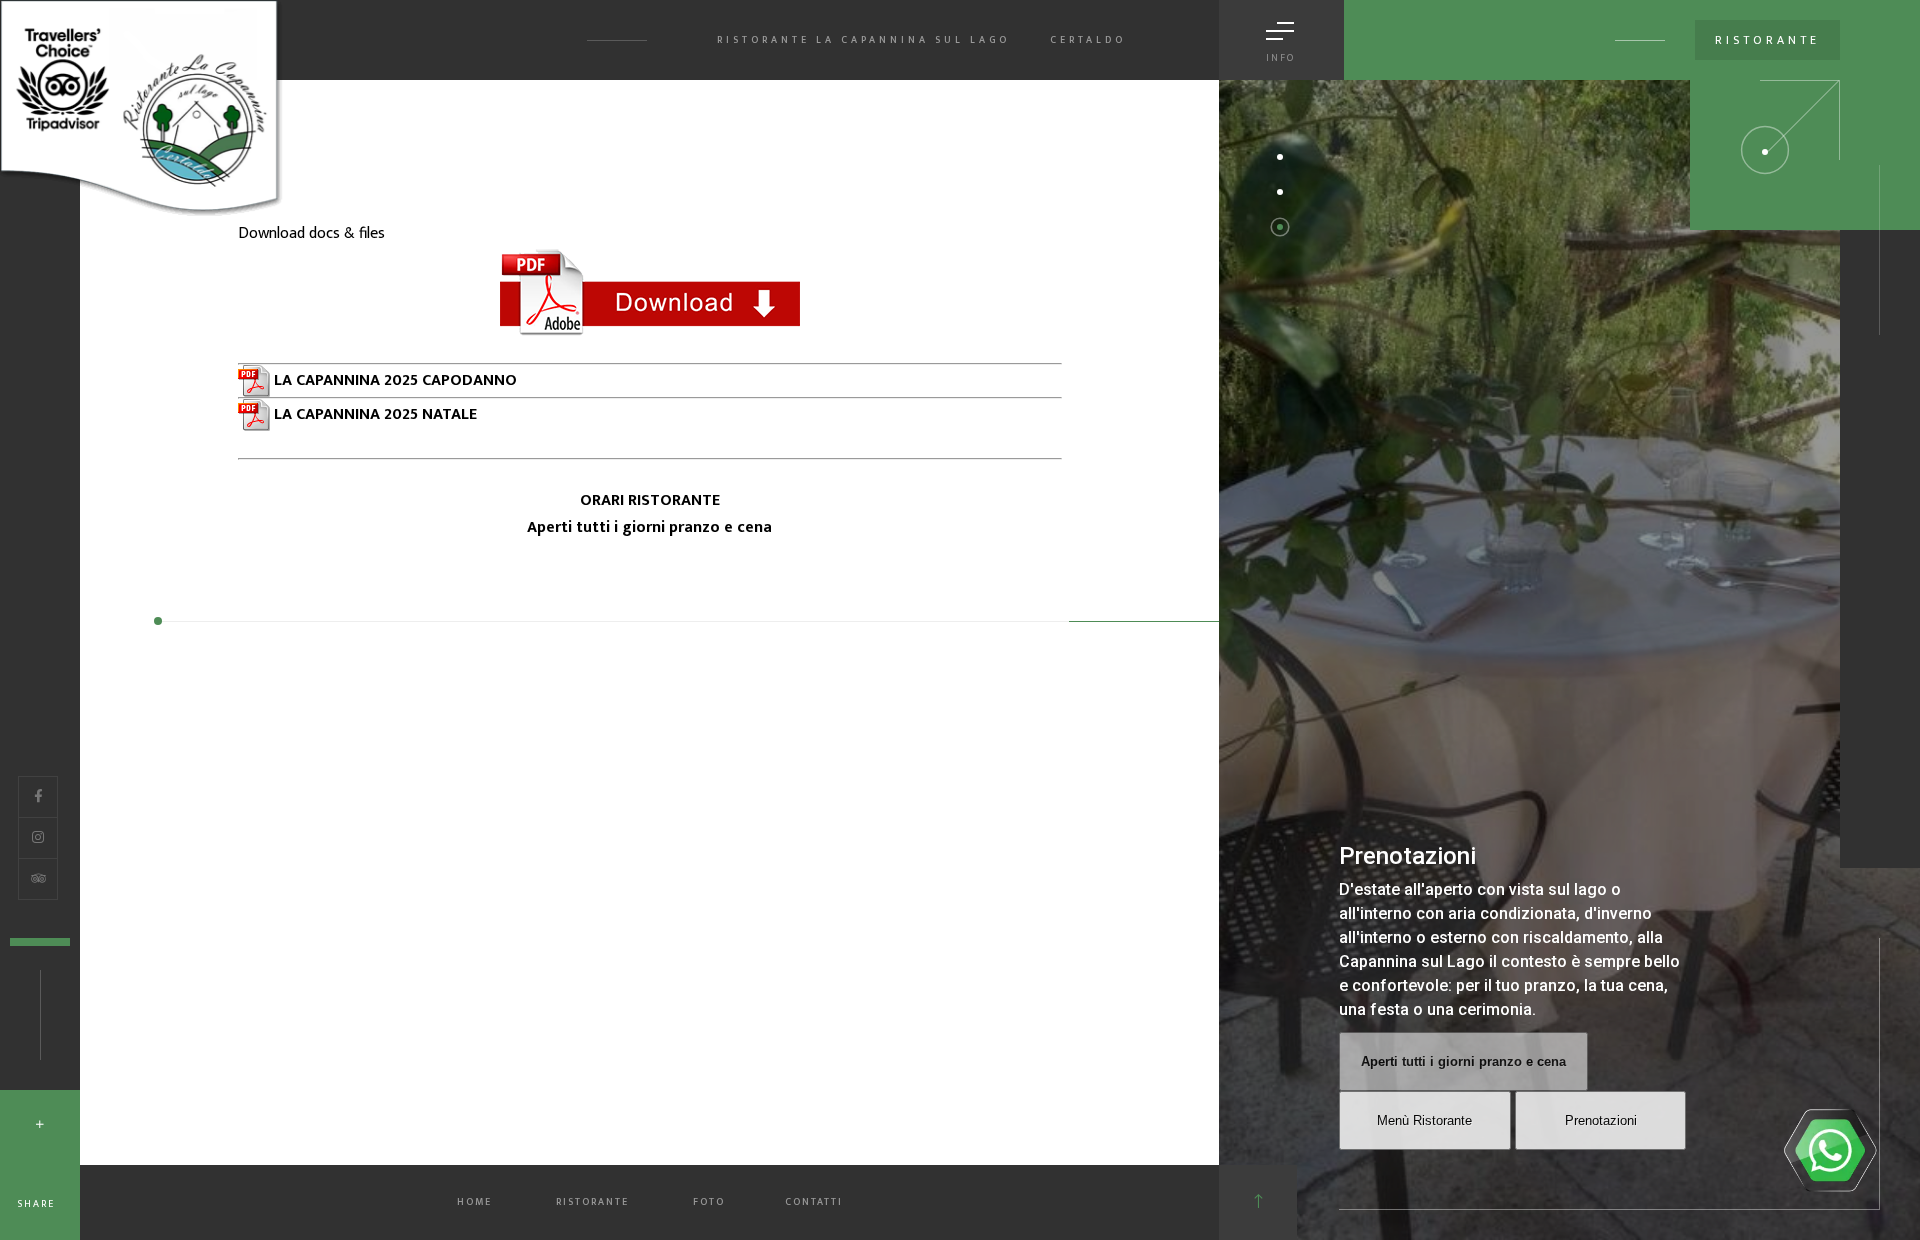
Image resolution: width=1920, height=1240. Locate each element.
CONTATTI (814, 1202)
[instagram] (38, 838)
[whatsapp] (1830, 1150)
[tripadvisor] (38, 879)
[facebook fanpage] (38, 797)
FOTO (709, 1202)
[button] (1280, 157)
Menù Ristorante (1424, 1120)
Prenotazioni (1601, 1120)
